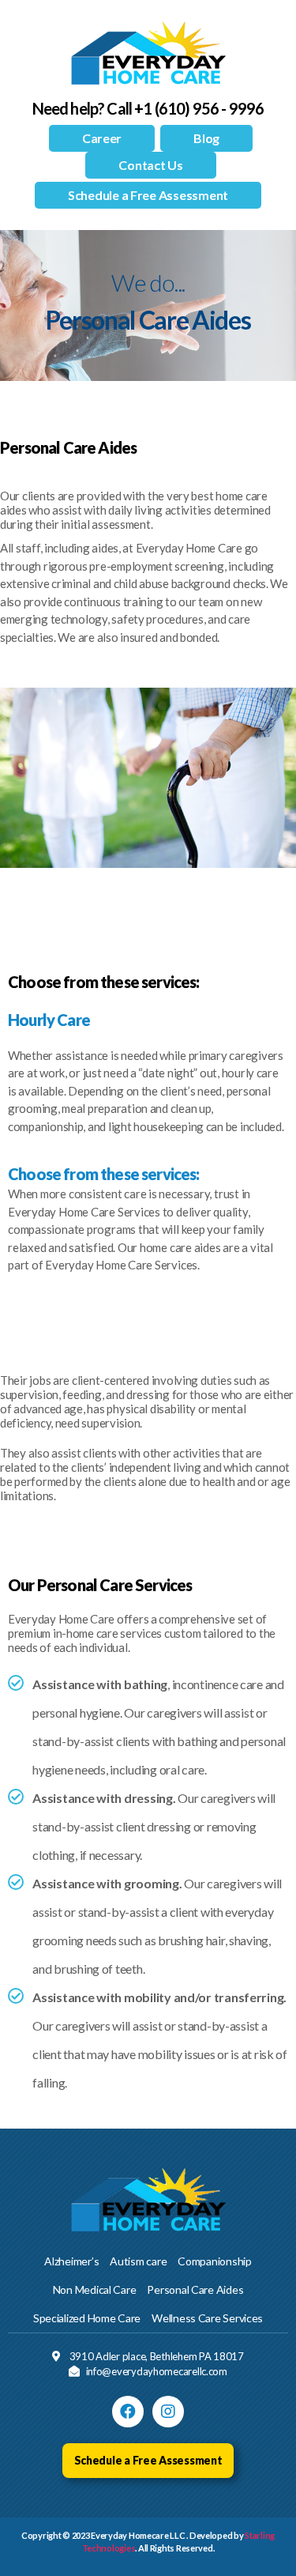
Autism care (138, 2261)
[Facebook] (128, 2412)
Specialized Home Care (87, 2318)
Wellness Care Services (207, 2318)
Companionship (215, 2261)
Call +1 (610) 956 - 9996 (185, 108)
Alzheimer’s (71, 2261)
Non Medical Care (95, 2289)
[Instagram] (168, 2412)
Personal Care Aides (195, 2289)
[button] (102, 138)
